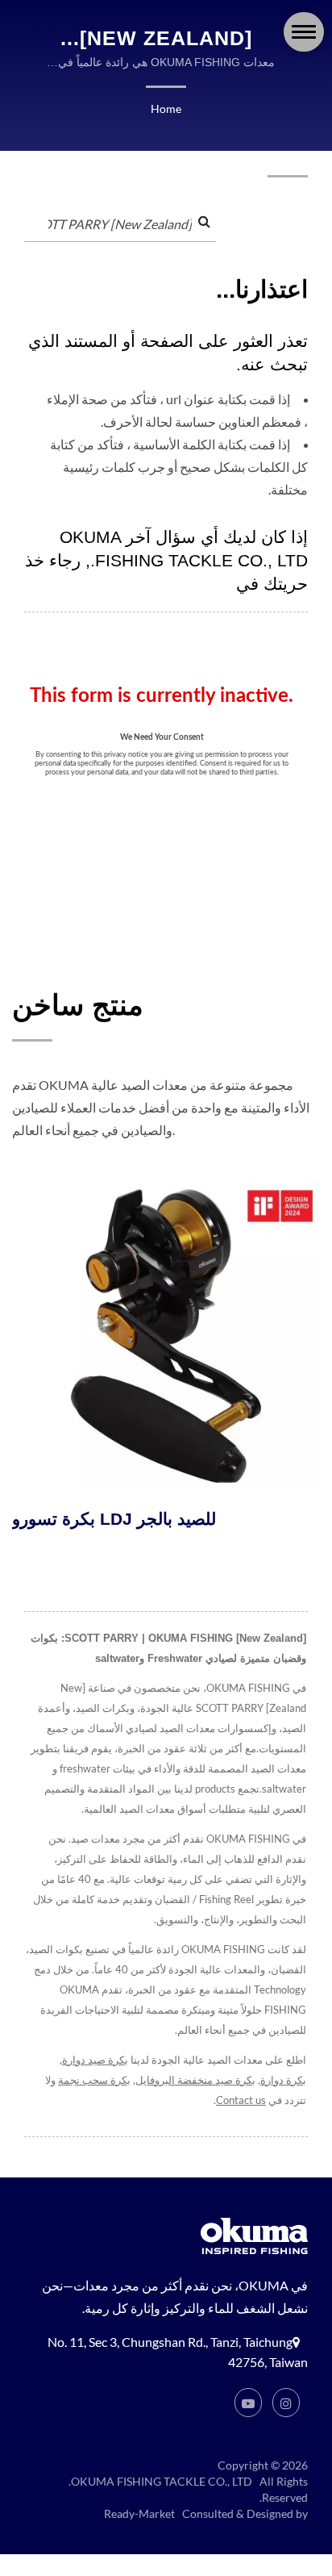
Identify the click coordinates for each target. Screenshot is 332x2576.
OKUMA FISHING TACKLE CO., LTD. (160, 2481)
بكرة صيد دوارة (95, 2060)
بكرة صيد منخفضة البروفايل (195, 2080)
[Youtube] (248, 2403)
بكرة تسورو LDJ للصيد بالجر (114, 1519)
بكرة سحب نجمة (94, 2080)
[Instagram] (286, 2403)
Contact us (241, 2100)
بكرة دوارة (283, 2080)
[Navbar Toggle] (304, 32)
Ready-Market (139, 2513)
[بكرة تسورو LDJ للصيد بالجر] (166, 1336)
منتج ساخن (78, 1005)
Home (166, 109)
